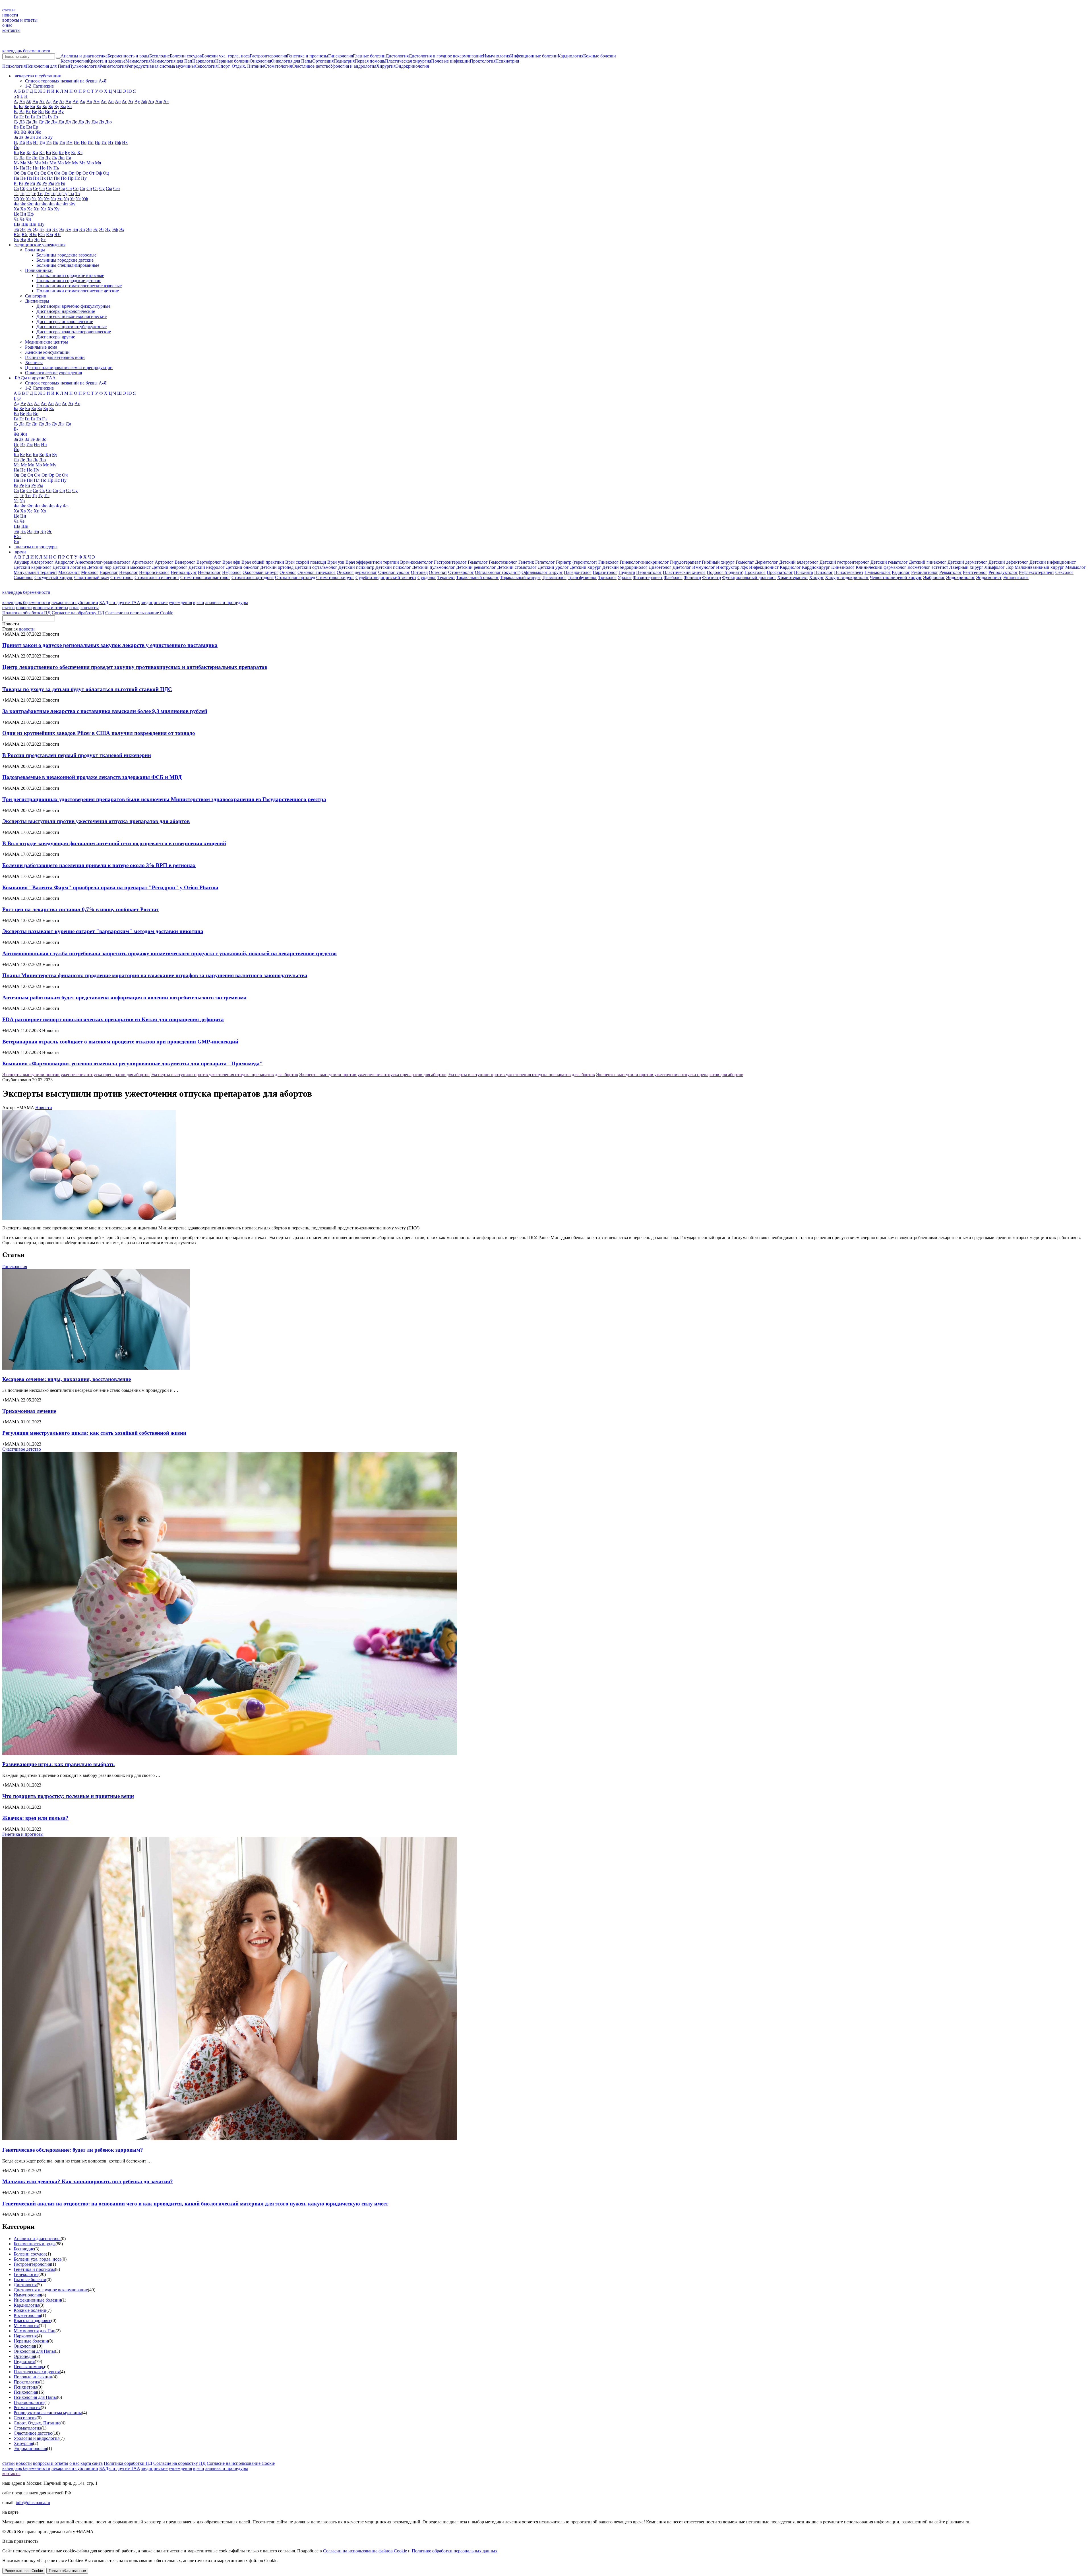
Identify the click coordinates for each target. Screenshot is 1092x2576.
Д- (16, 122)
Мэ (82, 163)
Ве (34, 112)
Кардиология (570, 56)
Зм (39, 137)
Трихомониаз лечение (29, 1411)
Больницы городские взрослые (66, 255)
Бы (63, 107)
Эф (115, 229)
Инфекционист (764, 567)
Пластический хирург (684, 572)
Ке (29, 153)
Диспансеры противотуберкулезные (72, 327)
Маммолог (1076, 567)
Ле (28, 158)
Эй (48, 229)
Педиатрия (344, 61)
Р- (16, 183)
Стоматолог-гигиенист (157, 577)
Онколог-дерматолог (357, 572)
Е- (16, 429)
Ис (104, 142)
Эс (95, 229)
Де (47, 122)
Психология (14, 66)
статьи (9, 10)
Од (30, 173)
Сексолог (1064, 572)
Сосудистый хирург (54, 577)
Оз (37, 173)
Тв (22, 194)
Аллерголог (42, 562)
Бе (27, 107)
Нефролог (232, 572)
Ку (67, 153)
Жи (31, 132)
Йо (16, 147)
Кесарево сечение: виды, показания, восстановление (67, 1379)
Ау (137, 101)
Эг (29, 229)
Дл (68, 122)
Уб (16, 199)
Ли (35, 158)
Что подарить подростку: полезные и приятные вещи (68, 1796)
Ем (29, 127)
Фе (23, 204)
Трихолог (607, 577)
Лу (48, 158)
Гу (50, 117)
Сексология (206, 66)
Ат (131, 101)
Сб (23, 188)
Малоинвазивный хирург (1039, 567)
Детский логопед (69, 567)
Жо (38, 132)
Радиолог (901, 572)
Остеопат (438, 572)
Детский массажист (132, 567)
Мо (61, 163)
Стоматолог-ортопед (295, 577)
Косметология (74, 61)
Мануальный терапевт (35, 572)
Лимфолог (995, 567)
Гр (44, 117)
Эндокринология (412, 66)
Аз (62, 101)
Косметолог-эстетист (928, 567)
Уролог (625, 577)
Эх (122, 229)
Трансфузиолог (582, 577)
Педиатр (627, 572)
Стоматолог (122, 577)
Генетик (526, 562)
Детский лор (99, 567)
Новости (44, 1108)
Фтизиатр (712, 577)
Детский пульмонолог (434, 567)
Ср (89, 188)
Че (22, 219)
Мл (45, 163)
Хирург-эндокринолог (847, 577)
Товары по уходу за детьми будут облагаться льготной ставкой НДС (87, 689)
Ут (78, 199)
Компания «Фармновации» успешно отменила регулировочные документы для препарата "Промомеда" (133, 1063)
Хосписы (34, 362)
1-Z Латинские (39, 86)
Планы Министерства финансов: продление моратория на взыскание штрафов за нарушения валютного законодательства (155, 975)
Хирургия (386, 66)
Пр (71, 178)
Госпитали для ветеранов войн (55, 357)
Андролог (64, 562)
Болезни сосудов (186, 56)
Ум (47, 199)
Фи (30, 204)
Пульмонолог (878, 572)
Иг (36, 142)
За (16, 137)
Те (34, 194)
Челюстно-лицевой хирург (896, 577)
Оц (106, 173)
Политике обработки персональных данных (455, 2551)
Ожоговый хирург (260, 572)
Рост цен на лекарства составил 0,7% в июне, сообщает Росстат (81, 909)
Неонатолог (209, 572)
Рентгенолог (975, 572)
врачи (199, 602)
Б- (16, 107)
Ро (39, 183)
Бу (57, 107)
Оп (72, 173)
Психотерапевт (849, 572)
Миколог (90, 572)
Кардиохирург (816, 567)
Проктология (483, 61)
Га (16, 117)
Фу (72, 204)
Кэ (80, 153)
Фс (59, 204)
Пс (77, 178)
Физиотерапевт (648, 577)
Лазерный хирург (966, 567)
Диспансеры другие (56, 337)
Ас (124, 101)
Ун (53, 199)
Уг (22, 199)
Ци (23, 214)
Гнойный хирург (718, 562)
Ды (95, 122)
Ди (61, 122)
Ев (16, 127)
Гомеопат (745, 562)
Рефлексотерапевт (1037, 572)
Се (36, 188)
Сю (116, 188)
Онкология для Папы (292, 61)
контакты (11, 30)
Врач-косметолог (416, 562)
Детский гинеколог (928, 562)
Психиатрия (507, 61)
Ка (16, 153)
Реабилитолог (925, 572)
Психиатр (804, 572)
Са (16, 188)
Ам (96, 101)
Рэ (57, 183)
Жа (17, 132)
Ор (78, 173)
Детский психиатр (356, 567)
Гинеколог (608, 562)
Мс (68, 163)
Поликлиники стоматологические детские (78, 291)
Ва (22, 112)
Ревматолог (951, 572)
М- (16, 163)
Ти (40, 194)
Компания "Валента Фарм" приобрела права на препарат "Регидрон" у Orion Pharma (110, 887)
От (92, 173)
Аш (159, 101)
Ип (91, 142)
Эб (16, 229)
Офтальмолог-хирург (542, 572)
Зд (27, 439)
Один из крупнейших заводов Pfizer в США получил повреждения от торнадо (99, 733)
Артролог (164, 562)
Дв (35, 122)
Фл (38, 204)
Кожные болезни (600, 56)
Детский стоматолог (517, 567)
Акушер (21, 562)
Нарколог (109, 572)
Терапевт (446, 577)
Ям (23, 240)
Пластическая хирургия (408, 61)
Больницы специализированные (68, 265)
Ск (49, 188)
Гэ (56, 117)
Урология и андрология (353, 66)
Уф (85, 199)
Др (81, 122)
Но (43, 168)
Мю (90, 163)
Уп (60, 199)
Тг (28, 194)
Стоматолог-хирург (335, 577)
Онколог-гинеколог (317, 572)
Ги (27, 117)
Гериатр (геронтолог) (577, 562)
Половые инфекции (450, 61)
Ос (85, 173)
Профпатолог (780, 572)
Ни (36, 168)
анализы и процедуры (227, 602)
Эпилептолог (1016, 577)
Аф (144, 101)
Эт (102, 229)
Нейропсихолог (154, 572)
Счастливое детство (311, 66)
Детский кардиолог (33, 567)
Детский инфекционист (1053, 562)
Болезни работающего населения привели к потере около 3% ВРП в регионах (99, 865)
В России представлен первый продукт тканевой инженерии (77, 755)
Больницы (35, 250)
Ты (71, 194)
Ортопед (419, 572)
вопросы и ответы (20, 20)
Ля (68, 158)
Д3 (22, 122)
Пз (29, 178)
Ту (65, 194)
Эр (89, 229)
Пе (23, 178)
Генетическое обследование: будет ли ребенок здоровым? (73, 2150)
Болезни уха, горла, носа (226, 56)
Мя (98, 163)
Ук (34, 199)
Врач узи (336, 562)
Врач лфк (231, 562)
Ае (55, 101)
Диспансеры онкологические (65, 322)
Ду (88, 122)
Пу (84, 178)
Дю (108, 122)
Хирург (816, 577)
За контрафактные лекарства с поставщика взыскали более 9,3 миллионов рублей (105, 711)
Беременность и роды (128, 56)
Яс (43, 240)
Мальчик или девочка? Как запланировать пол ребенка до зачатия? (88, 2181)
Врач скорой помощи (306, 562)
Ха (16, 209)
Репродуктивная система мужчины (161, 66)
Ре (27, 183)
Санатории (36, 296)
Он (64, 173)
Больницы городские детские (65, 260)
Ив (29, 142)
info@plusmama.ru (33, 2502)
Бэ (69, 107)
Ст (96, 188)
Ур (66, 199)
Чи (28, 219)
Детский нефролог (207, 567)
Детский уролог (553, 567)
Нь (56, 168)
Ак (82, 101)
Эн (75, 229)
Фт (65, 204)
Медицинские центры (46, 342)
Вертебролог (209, 562)
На (22, 168)
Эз (42, 229)
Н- (16, 168)
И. (16, 142)
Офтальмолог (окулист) (498, 572)
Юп (50, 234)
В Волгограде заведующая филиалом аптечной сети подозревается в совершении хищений (114, 843)
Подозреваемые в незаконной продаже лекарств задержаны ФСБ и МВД (92, 777)
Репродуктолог (1003, 572)
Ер (36, 127)
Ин (77, 142)
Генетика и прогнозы (308, 56)
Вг (28, 112)
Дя (68, 424)
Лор (1010, 567)
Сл (55, 188)
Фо (45, 204)
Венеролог (185, 562)
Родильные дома (41, 347)
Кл (42, 153)
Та (16, 194)
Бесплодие (160, 56)
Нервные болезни (232, 61)
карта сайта (92, 2463)
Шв (25, 224)
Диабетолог (660, 567)
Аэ (166, 101)
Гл (33, 117)
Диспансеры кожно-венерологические (74, 332)
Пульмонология (84, 66)
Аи (68, 101)
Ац (151, 101)
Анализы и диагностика (84, 56)
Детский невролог (170, 567)
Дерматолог (767, 562)
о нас (7, 25)
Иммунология (497, 56)
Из (49, 142)
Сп (82, 188)
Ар (118, 101)
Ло (41, 158)
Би (33, 107)
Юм (33, 234)
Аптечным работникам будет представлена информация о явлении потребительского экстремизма (124, 997)
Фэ (66, 506)
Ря (63, 183)
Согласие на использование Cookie (139, 613)
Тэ (78, 194)
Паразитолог (605, 572)
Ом (57, 173)
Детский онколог (242, 567)
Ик (55, 142)
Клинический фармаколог (881, 567)
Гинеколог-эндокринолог (644, 562)
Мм (53, 163)
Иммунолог (704, 567)
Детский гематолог (889, 562)
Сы (109, 188)
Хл (44, 209)
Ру (45, 183)
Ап (111, 101)
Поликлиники (39, 270)
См (62, 188)
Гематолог (478, 562)
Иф (118, 142)
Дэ (102, 122)
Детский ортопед (277, 567)
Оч (65, 475)
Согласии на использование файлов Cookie (365, 2551)
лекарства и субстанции (75, 602)
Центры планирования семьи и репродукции (69, 368)
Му (75, 163)
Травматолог (554, 577)
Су (102, 188)
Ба (21, 107)
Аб (29, 101)
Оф (99, 173)
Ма (23, 163)
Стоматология (278, 66)
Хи (37, 209)
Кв (23, 153)
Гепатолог (545, 562)
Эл (62, 229)
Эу (108, 229)
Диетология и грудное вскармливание (446, 56)
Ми (38, 163)
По (64, 178)
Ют (58, 234)
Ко (48, 153)
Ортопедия (323, 61)
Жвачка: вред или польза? (35, 1818)
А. (16, 101)
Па (16, 178)
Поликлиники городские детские (69, 281)
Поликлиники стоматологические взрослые (79, 286)
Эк (55, 229)
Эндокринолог (960, 577)
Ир (98, 142)
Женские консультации (47, 352)
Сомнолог (23, 577)
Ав (35, 101)
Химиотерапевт (793, 577)
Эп (82, 229)
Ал (89, 101)
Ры (51, 183)
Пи (36, 178)
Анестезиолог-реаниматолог (103, 562)
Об (16, 173)
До (75, 122)
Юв (17, 234)
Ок (43, 173)
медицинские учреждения (167, 602)
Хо (50, 209)
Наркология (204, 61)
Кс (61, 153)
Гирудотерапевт (685, 562)
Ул (40, 199)
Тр (59, 194)
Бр (51, 107)
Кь (74, 153)
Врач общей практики (263, 562)
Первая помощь (370, 61)
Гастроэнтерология (268, 56)
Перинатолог (649, 572)
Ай (76, 101)
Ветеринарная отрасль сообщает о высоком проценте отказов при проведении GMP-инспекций (120, 1042)
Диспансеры (37, 301)
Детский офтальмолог (316, 567)
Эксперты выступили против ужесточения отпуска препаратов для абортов (96, 821)
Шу (41, 224)
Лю (61, 158)
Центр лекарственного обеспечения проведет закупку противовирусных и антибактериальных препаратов (135, 667)
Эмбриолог (934, 577)
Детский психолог (393, 567)
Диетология (397, 56)
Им (69, 142)
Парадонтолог (578, 572)
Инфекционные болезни (534, 56)
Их (125, 142)
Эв (23, 229)
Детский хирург (586, 567)
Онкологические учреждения (53, 373)
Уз (28, 199)
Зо (45, 137)
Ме (30, 163)
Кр (55, 153)
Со (76, 188)
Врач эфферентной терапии (372, 562)
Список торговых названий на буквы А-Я (66, 81)
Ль (54, 158)
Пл (50, 178)
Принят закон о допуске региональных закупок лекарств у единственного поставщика (110, 645)
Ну (49, 168)
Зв (21, 137)
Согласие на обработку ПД (78, 613)
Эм (68, 229)
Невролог (129, 572)
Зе (27, 137)
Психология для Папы (47, 66)
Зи (33, 137)
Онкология (260, 61)
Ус (72, 199)
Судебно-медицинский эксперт (386, 577)
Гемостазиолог (503, 562)
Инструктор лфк (732, 567)
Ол (50, 173)
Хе (30, 209)
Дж (54, 122)
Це (16, 214)
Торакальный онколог (477, 577)
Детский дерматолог (967, 562)
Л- (16, 158)
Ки (35, 153)
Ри (33, 183)
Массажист (69, 572)
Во (48, 112)
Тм (47, 194)
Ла (22, 158)
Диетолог (682, 567)
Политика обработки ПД (26, 613)
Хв (23, 209)
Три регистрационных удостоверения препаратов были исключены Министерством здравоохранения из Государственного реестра (164, 799)
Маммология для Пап (171, 61)
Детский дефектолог (1008, 562)
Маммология (138, 61)
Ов (23, 173)
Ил (62, 142)
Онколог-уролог (394, 572)
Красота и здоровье (107, 61)
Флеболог (673, 577)
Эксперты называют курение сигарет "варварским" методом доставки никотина (103, 931)
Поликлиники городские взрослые (70, 275)
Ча (16, 219)
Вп (54, 112)
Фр (52, 204)
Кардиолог (790, 567)
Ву (61, 112)
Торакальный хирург (520, 577)
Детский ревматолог (476, 567)
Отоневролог (461, 572)
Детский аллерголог (799, 562)
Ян (30, 240)
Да (28, 122)
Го (39, 117)
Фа (16, 204)
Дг (41, 122)
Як (16, 240)
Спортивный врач (92, 577)
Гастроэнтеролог (450, 562)
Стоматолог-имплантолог (205, 577)
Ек (22, 127)
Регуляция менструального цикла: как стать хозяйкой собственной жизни (94, 1433)
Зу (50, 137)
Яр (37, 240)
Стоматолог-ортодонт (253, 577)
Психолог (824, 572)
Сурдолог (427, 577)
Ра (21, 183)
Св (29, 188)
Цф (30, 214)
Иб (22, 142)
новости (10, 15)
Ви (41, 112)
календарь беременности (26, 51)
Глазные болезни (369, 56)
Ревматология (113, 66)
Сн (69, 188)
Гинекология (341, 56)
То (53, 194)
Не (29, 168)
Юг (25, 234)
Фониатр (692, 577)
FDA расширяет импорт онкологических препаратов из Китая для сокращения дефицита (113, 1019)
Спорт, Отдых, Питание (241, 66)
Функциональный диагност (749, 577)
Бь (51, 409)
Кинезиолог (843, 567)
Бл (39, 107)
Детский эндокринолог (625, 567)
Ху (57, 209)
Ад (49, 101)
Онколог (288, 572)
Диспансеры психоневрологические (72, 316)
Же (24, 132)
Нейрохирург (184, 572)
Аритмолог (143, 562)
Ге (21, 117)
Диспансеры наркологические (66, 311)
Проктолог (755, 572)
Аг (42, 101)
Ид (42, 142)
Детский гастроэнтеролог (844, 562)
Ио (84, 142)
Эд (36, 229)
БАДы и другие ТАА (120, 602)
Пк (43, 178)
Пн (57, 178)
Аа (22, 101)
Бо (45, 107)
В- (16, 112)
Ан (104, 101)
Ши (33, 224)
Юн (41, 234)
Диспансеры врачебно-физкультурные (73, 306)
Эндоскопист (989, 577)
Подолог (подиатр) (725, 572)
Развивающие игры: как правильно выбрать (58, 1764)
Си (42, 188)
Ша (17, 224)
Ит (111, 142)
